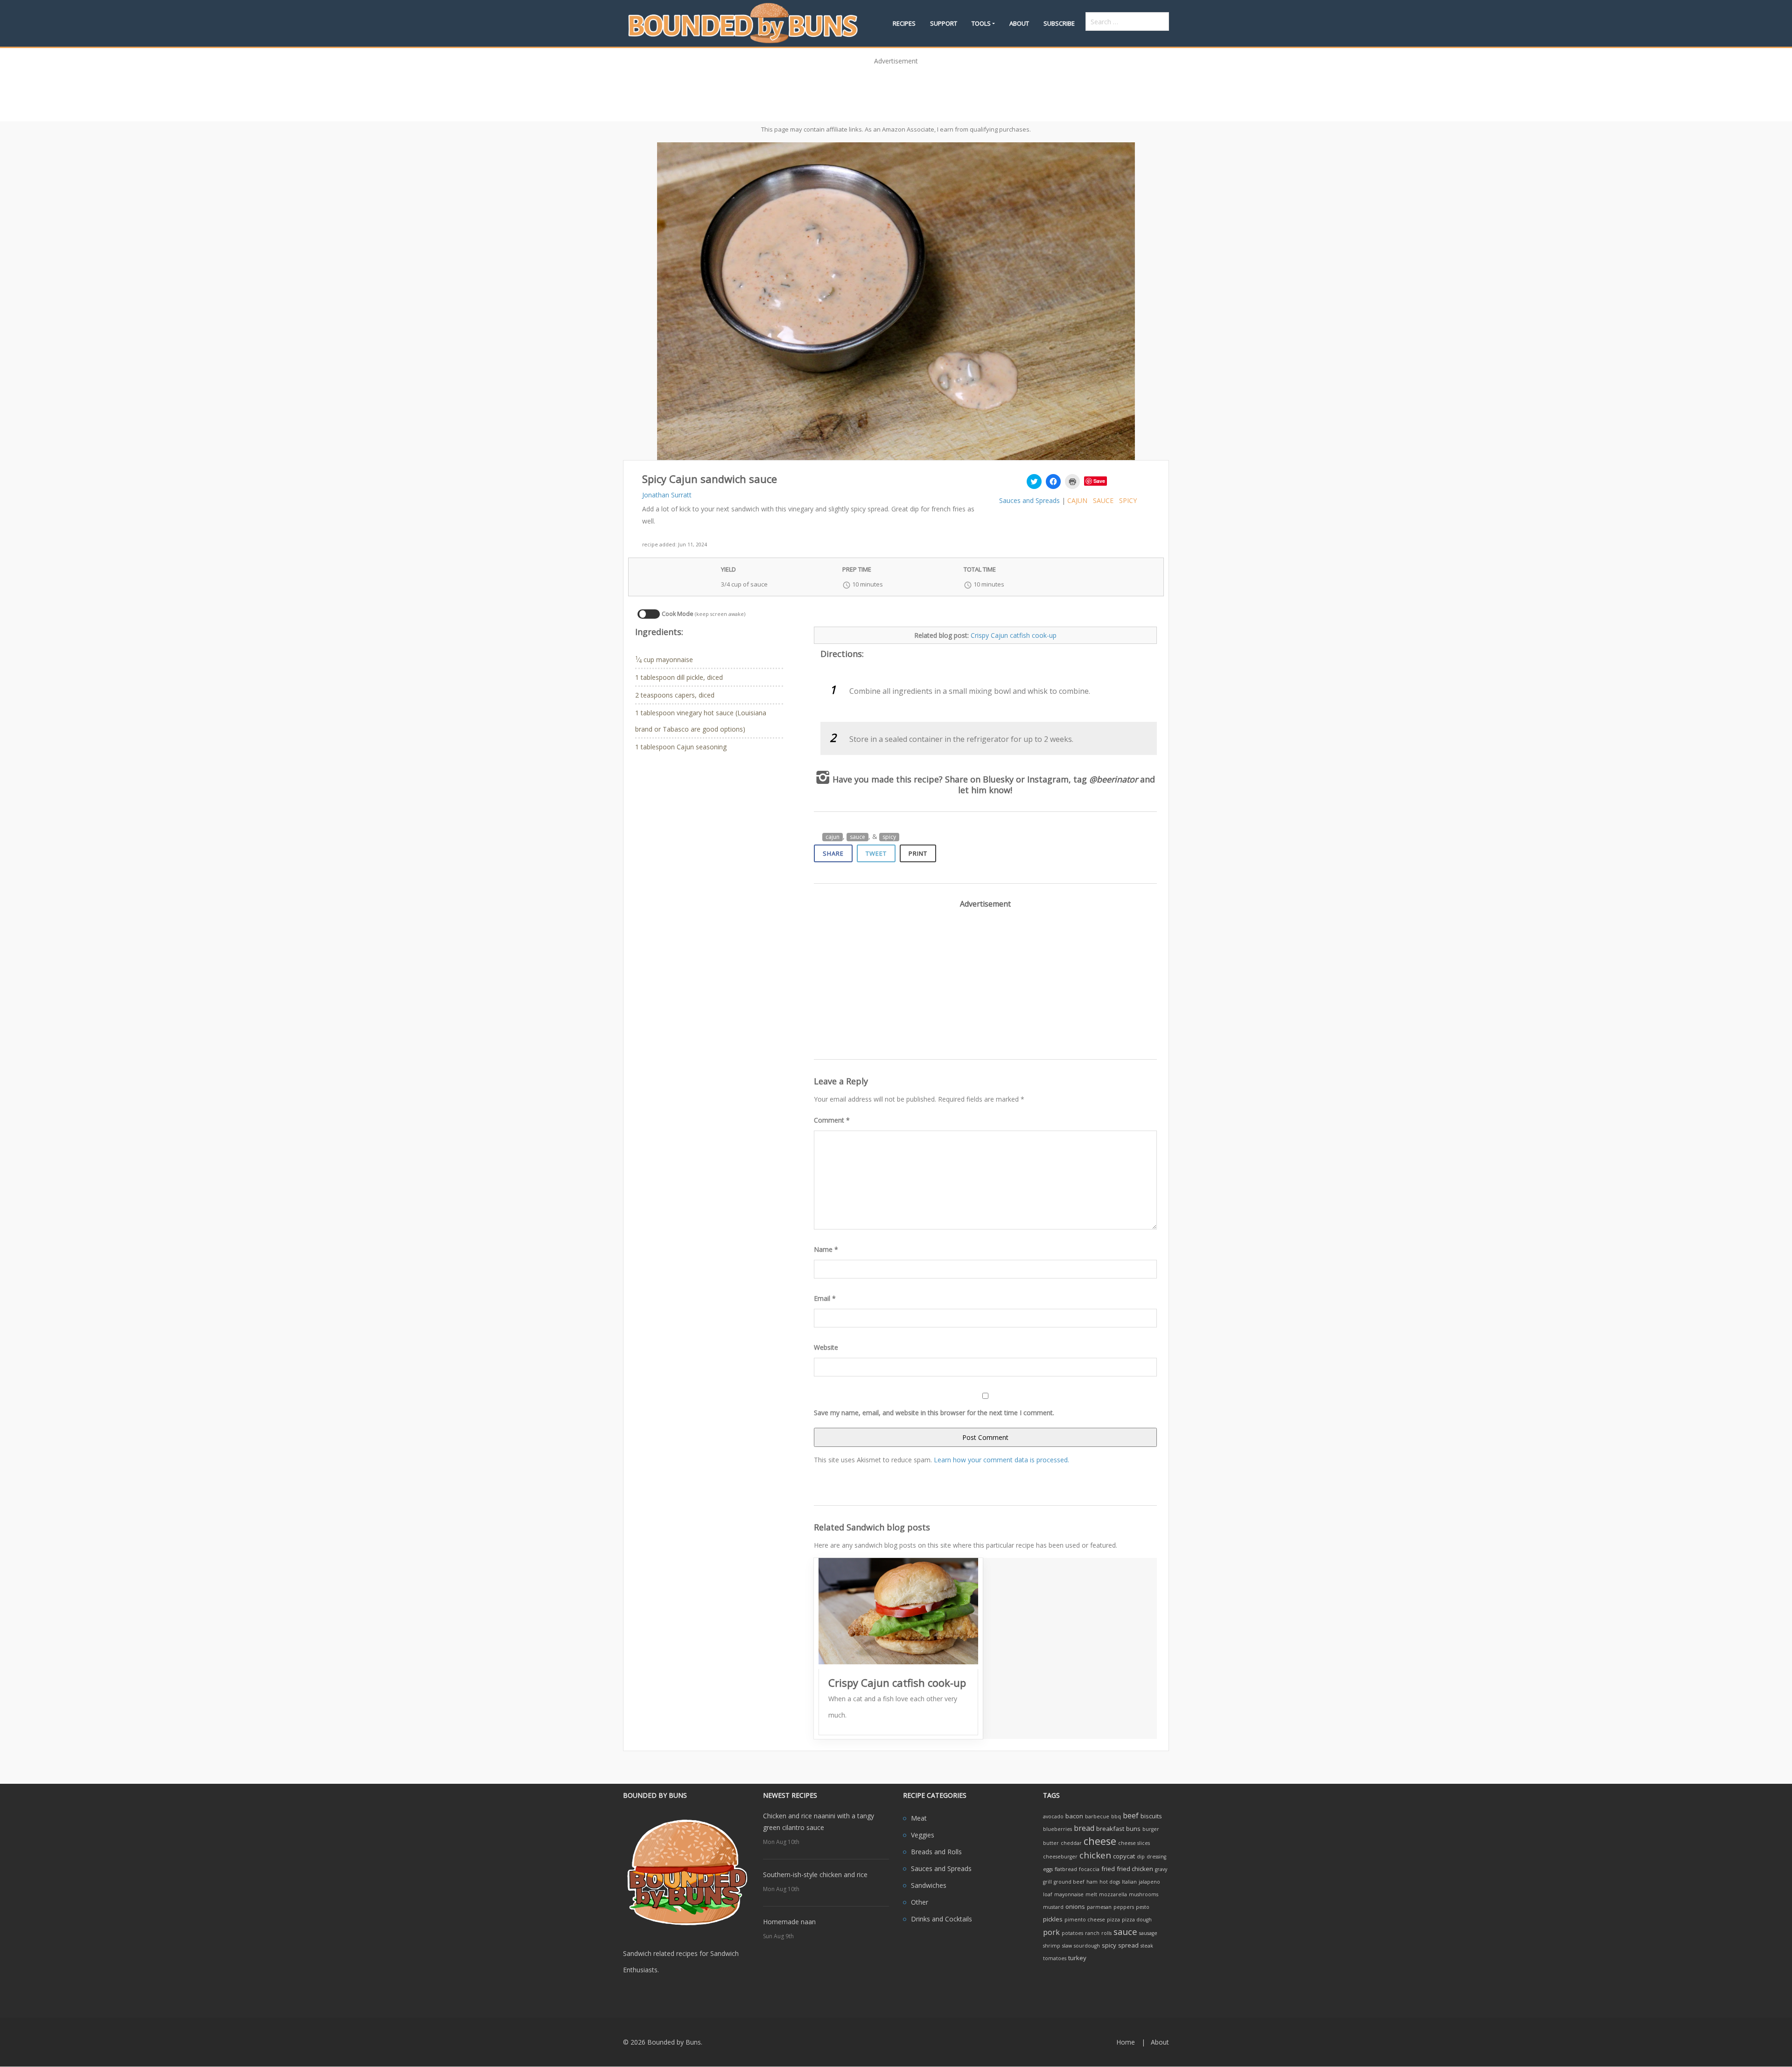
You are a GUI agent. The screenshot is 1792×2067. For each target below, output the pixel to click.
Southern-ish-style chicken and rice (815, 1875)
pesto (1143, 1907)
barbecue (1097, 1816)
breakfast (1110, 1829)
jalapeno (1149, 1882)
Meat (919, 1818)
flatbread (1066, 1869)
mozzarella (1113, 1894)
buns (1133, 1829)
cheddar (1071, 1843)
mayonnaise (1069, 1894)
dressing (1156, 1857)
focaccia (1089, 1869)
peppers (1124, 1907)
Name (826, 1249)
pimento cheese (1085, 1920)
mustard (1053, 1907)
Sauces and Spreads (1029, 500)
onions (1075, 1906)
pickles (1053, 1919)
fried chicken (1135, 1869)
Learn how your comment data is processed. (1001, 1460)
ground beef (1069, 1882)
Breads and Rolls (936, 1852)
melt (1091, 1894)
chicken (1095, 1855)
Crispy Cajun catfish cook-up (1014, 635)
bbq (1116, 1816)
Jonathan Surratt (667, 495)
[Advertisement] (896, 90)
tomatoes (1055, 1958)
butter (1051, 1843)
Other (920, 1902)
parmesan (1099, 1907)
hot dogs (1110, 1882)
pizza (1113, 1920)
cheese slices (1134, 1843)
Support (944, 23)
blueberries (1057, 1829)
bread (1084, 1828)
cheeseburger (1060, 1857)
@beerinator (1113, 779)
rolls (1106, 1933)
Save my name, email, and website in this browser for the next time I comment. (934, 1413)
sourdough (1087, 1946)
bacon (1074, 1816)
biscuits (1151, 1816)
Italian (1129, 1882)
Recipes (904, 23)
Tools (981, 23)
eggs (1048, 1869)
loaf (1048, 1894)
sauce (1103, 500)
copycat (1124, 1856)
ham (1092, 1882)
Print (918, 853)
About (1019, 23)
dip (1141, 1857)
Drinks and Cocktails (941, 1919)
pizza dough (1137, 1920)
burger (1151, 1829)
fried (1108, 1869)
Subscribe (1059, 23)
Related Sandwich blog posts (872, 1527)
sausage (1148, 1933)
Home (1126, 2042)
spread (1128, 1945)
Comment (832, 1120)
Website (826, 1347)
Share (833, 853)
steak (1147, 1946)
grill (1047, 1882)
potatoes (1072, 1933)
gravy (1161, 1869)
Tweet (876, 853)
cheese (1100, 1841)
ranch (1092, 1933)
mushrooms (1144, 1894)
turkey (1077, 1958)
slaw (1067, 1946)
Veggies (923, 1835)
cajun (1077, 500)
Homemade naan (789, 1922)
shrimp (1052, 1946)
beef (1131, 1816)
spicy (1128, 500)
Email (825, 1298)
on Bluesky (992, 779)
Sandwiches (929, 1885)
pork (1051, 1932)
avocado (1053, 1816)
